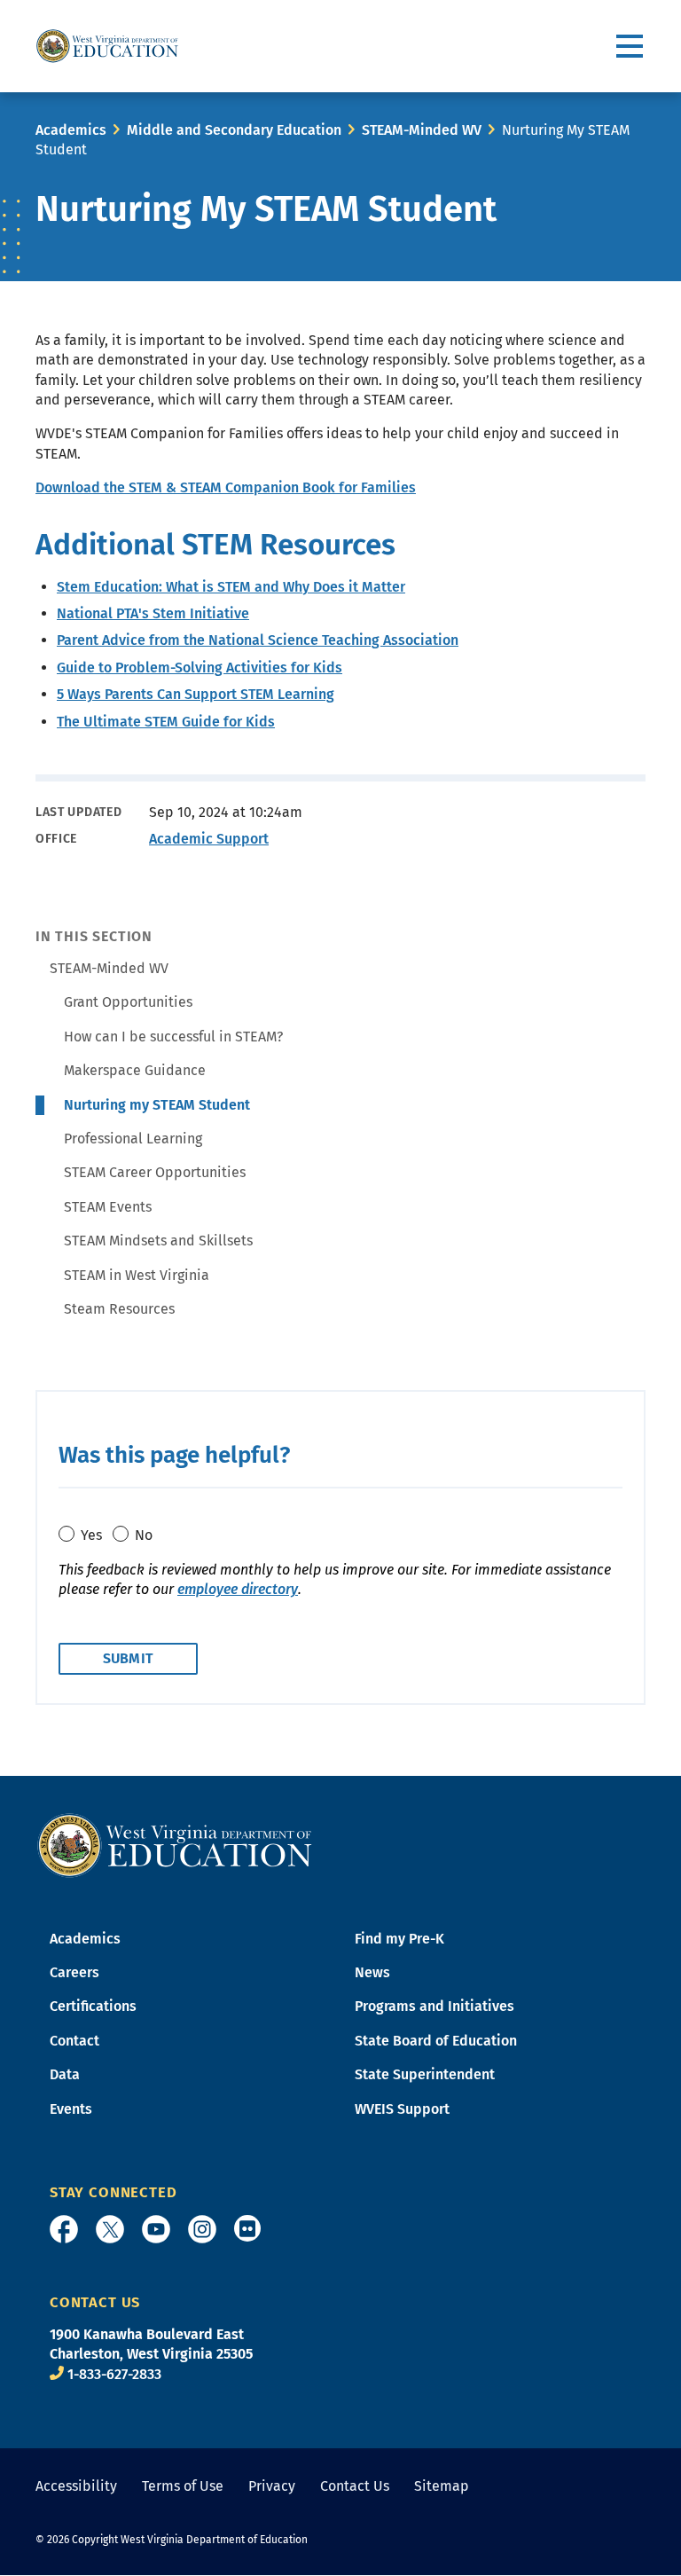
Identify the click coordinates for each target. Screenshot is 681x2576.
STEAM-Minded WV (422, 130)
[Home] (175, 1844)
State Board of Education (436, 2041)
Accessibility (76, 2486)
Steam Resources (119, 1309)
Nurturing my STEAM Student (157, 1105)
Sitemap (442, 2486)
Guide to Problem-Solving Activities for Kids (200, 668)
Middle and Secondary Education (234, 130)
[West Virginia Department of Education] (107, 46)
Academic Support (209, 839)
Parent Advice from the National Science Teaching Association (258, 640)
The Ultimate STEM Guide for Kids (166, 722)
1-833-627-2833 (114, 2374)
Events (71, 2109)
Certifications (93, 2006)
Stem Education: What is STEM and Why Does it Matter (231, 587)
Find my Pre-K (399, 1939)
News (372, 1972)
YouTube (156, 2229)
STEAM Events (108, 1207)
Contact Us (355, 2486)
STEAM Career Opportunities (155, 1172)
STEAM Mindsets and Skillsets (158, 1241)
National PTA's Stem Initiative (153, 613)
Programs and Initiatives (434, 2006)
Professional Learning (133, 1139)
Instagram (202, 2229)
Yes (91, 1535)
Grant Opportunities (128, 1002)
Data (65, 2074)
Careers (74, 1972)
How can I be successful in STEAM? (173, 1037)
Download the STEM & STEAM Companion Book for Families (226, 487)
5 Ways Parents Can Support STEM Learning (196, 694)
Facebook (64, 2229)
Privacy (272, 2486)
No (144, 1535)
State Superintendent (425, 2074)
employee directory (238, 1589)
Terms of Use (183, 2486)
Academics (71, 130)
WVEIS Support (402, 2109)
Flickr (247, 2228)
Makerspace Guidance (135, 1070)
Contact (74, 2041)
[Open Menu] (631, 47)
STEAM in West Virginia (137, 1275)
